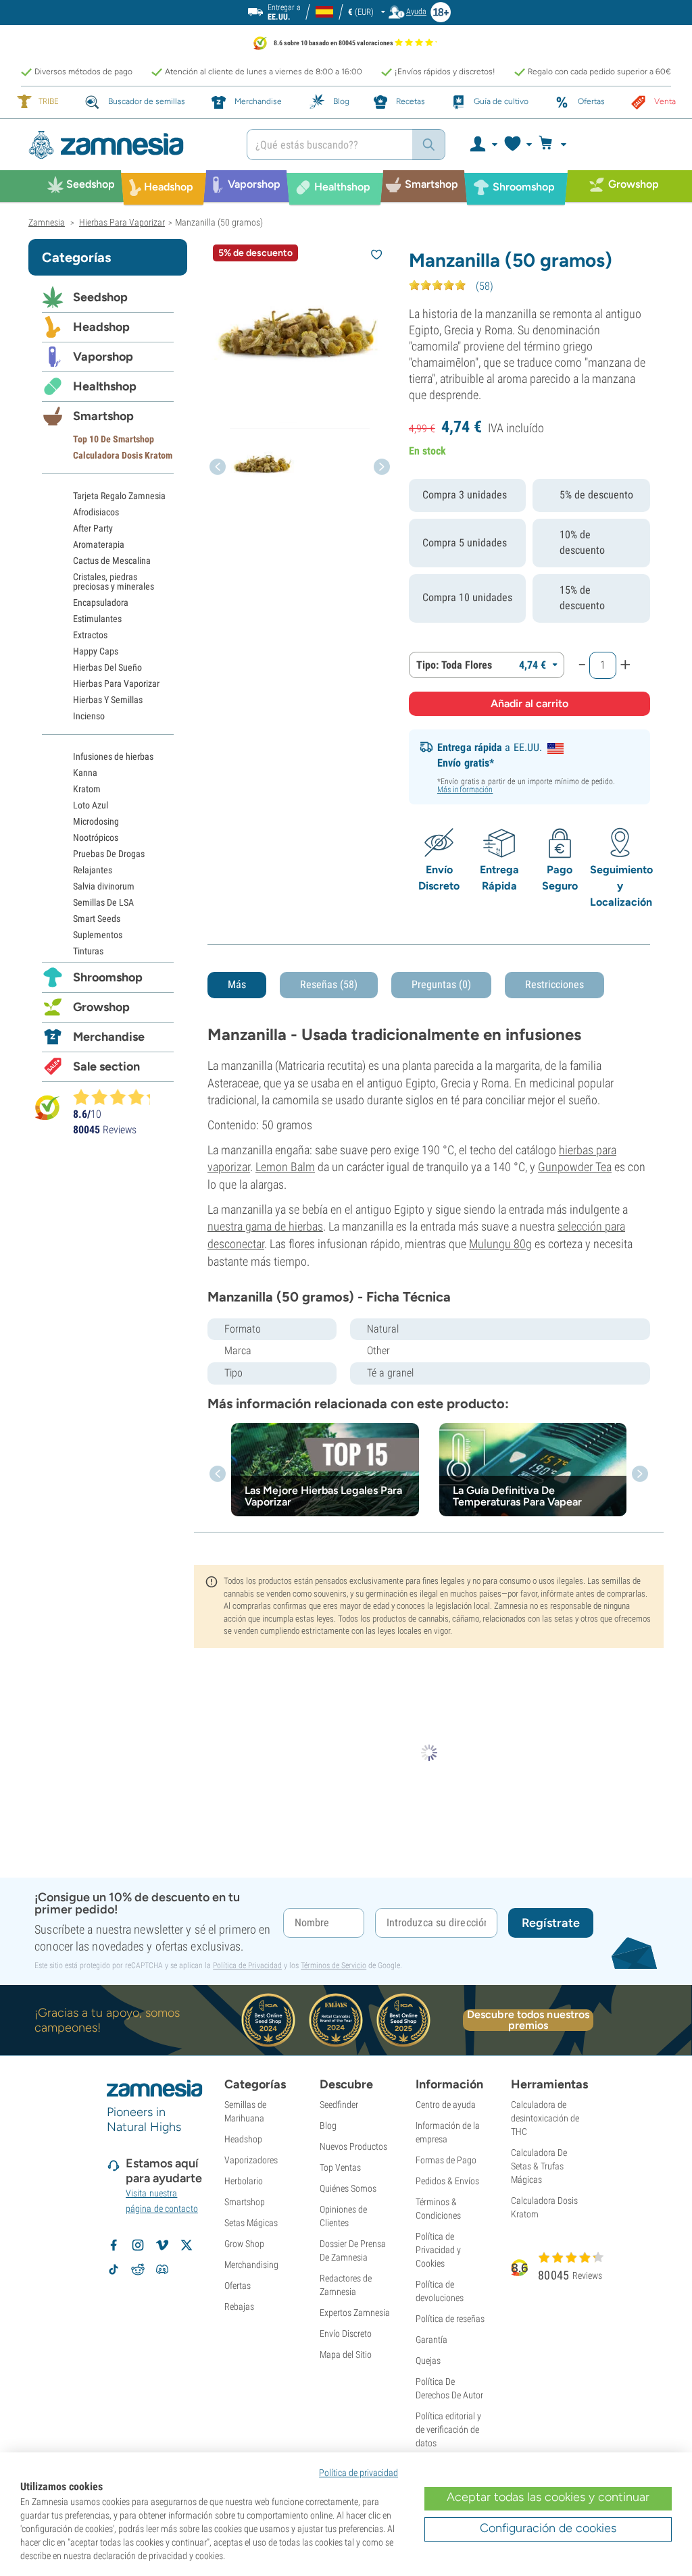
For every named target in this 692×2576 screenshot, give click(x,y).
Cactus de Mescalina (112, 561)
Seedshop (100, 297)
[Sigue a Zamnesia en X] (187, 2245)
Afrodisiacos (96, 512)
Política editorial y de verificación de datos (448, 2429)
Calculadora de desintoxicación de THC (545, 2118)
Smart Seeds (97, 919)
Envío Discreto (346, 2334)
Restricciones (554, 984)
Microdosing (96, 821)
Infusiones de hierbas (113, 756)
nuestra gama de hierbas (265, 1226)
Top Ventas (340, 2167)
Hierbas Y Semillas (108, 700)
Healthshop (105, 386)
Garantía (431, 2340)
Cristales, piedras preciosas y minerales (114, 582)
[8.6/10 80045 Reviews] (118, 1097)
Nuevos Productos (353, 2146)
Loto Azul (91, 805)
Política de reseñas (450, 2319)
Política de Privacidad (247, 1965)
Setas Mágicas (251, 2223)
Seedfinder (339, 2105)
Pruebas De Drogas (109, 854)
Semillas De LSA (103, 902)
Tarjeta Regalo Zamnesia (119, 496)
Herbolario (244, 2181)
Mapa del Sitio (346, 2354)
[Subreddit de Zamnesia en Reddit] (138, 2269)
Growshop (101, 1007)
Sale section (106, 1066)
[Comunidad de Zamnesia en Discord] (162, 2269)
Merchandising (251, 2265)
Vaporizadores (251, 2160)
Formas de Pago (446, 2160)
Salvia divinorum (104, 886)
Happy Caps (96, 651)
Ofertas (238, 2286)
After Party (93, 528)
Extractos (90, 635)
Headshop (101, 327)
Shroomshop (108, 977)
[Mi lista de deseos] (517, 145)
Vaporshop (103, 357)
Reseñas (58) (329, 984)
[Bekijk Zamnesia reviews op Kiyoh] (47, 1107)
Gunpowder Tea (575, 1167)
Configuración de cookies (548, 2528)
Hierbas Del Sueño (107, 667)
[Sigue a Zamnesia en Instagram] (138, 2245)
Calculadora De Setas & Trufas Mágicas (539, 2166)
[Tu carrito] (557, 145)
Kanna (85, 773)
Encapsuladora (101, 602)
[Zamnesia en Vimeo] (162, 2245)
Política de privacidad (359, 2473)
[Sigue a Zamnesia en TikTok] (114, 2269)
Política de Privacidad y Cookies (438, 2250)
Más (237, 984)
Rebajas (239, 2307)
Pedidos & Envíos (447, 2181)
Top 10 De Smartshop (114, 439)
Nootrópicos (96, 838)
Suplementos (98, 935)
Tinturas (88, 951)
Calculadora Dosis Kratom (123, 455)
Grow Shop (244, 2244)
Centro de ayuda (446, 2105)
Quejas (428, 2361)
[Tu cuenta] (483, 145)
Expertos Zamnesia (355, 2313)
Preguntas (441, 984)
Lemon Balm (285, 1167)
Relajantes (93, 870)
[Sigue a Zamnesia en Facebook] (114, 2245)
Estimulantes (97, 619)
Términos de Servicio (333, 1965)
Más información (465, 790)
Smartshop (103, 416)
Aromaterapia (99, 544)
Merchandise (109, 1037)
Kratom (87, 789)
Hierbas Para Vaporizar (116, 684)
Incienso (89, 716)
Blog (328, 2126)
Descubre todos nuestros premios (528, 2020)
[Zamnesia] (127, 145)
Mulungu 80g (500, 1244)
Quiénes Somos (348, 2188)
